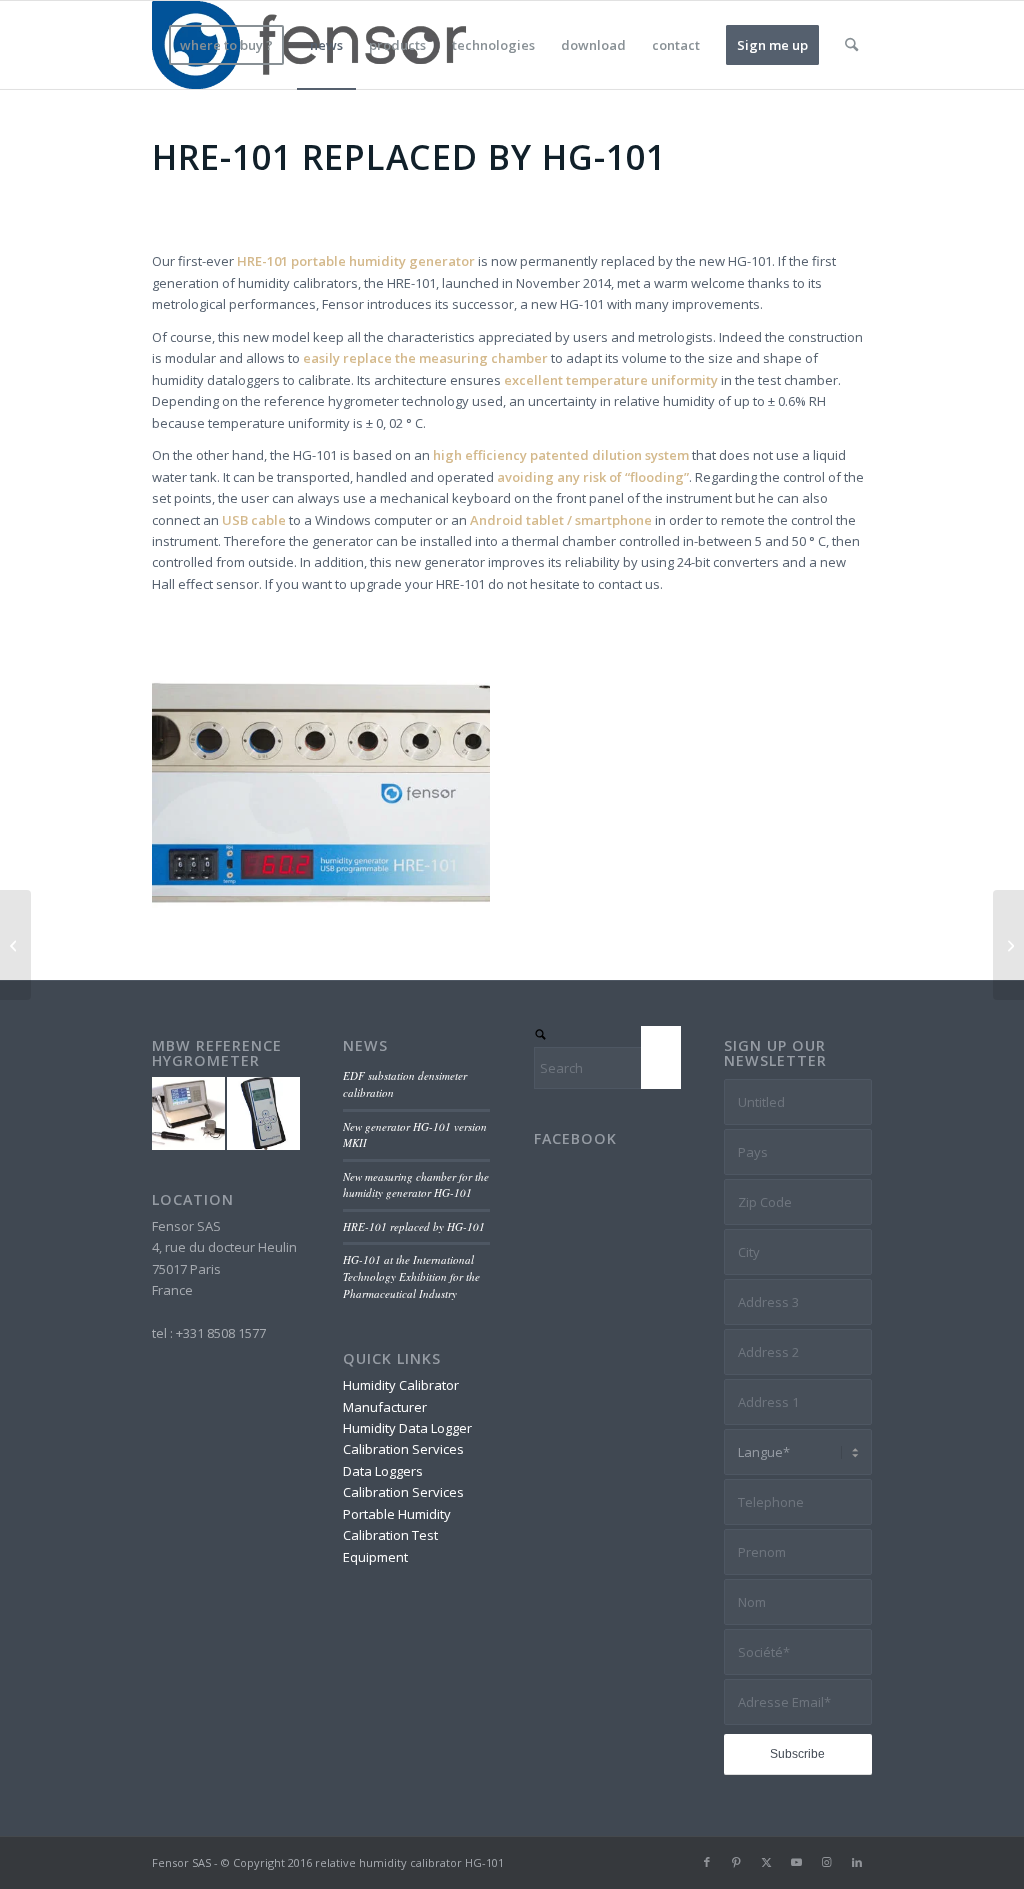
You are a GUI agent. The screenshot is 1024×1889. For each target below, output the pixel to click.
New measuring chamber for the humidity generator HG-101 (416, 1185)
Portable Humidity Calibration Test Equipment (397, 1535)
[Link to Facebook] (707, 1862)
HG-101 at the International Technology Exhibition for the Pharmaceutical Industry (411, 1276)
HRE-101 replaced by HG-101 (414, 1226)
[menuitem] (226, 45)
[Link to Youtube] (797, 1862)
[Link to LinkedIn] (857, 1862)
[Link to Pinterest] (737, 1862)
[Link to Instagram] (827, 1862)
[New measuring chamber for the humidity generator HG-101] (1008, 945)
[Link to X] (767, 1862)
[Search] (851, 45)
